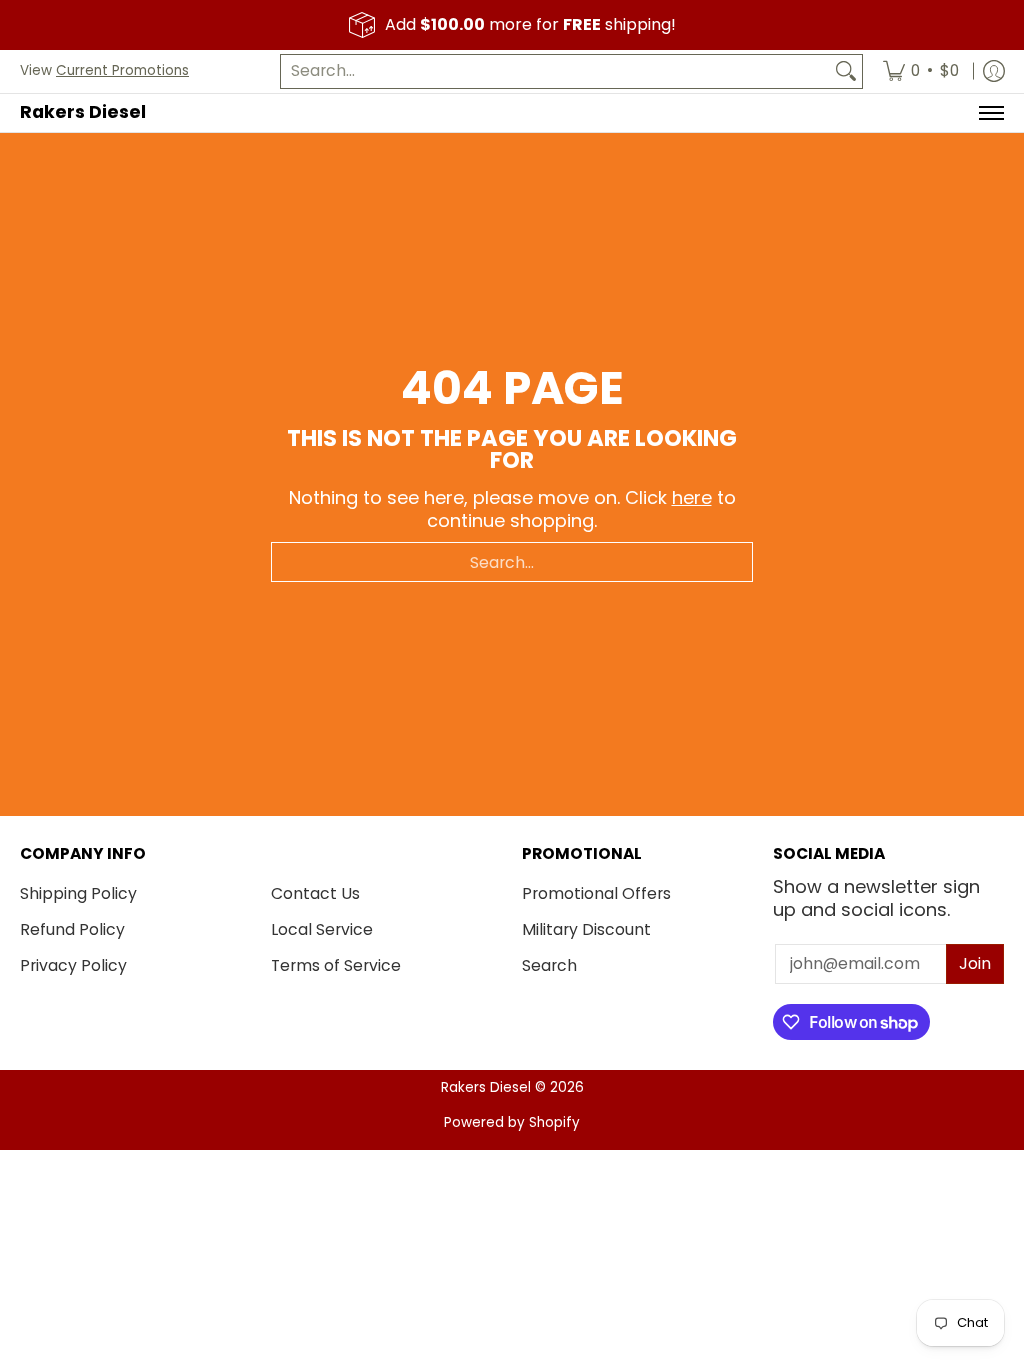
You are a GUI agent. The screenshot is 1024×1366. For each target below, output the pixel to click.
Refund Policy (72, 929)
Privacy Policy (73, 965)
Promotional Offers (596, 893)
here (692, 497)
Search (549, 965)
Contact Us (315, 893)
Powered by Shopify (512, 1122)
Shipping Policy (78, 893)
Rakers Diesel (83, 112)
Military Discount (586, 929)
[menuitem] (921, 71)
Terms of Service (336, 965)
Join (975, 963)
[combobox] (555, 71)
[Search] (846, 71)
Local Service (322, 929)
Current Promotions (122, 70)
